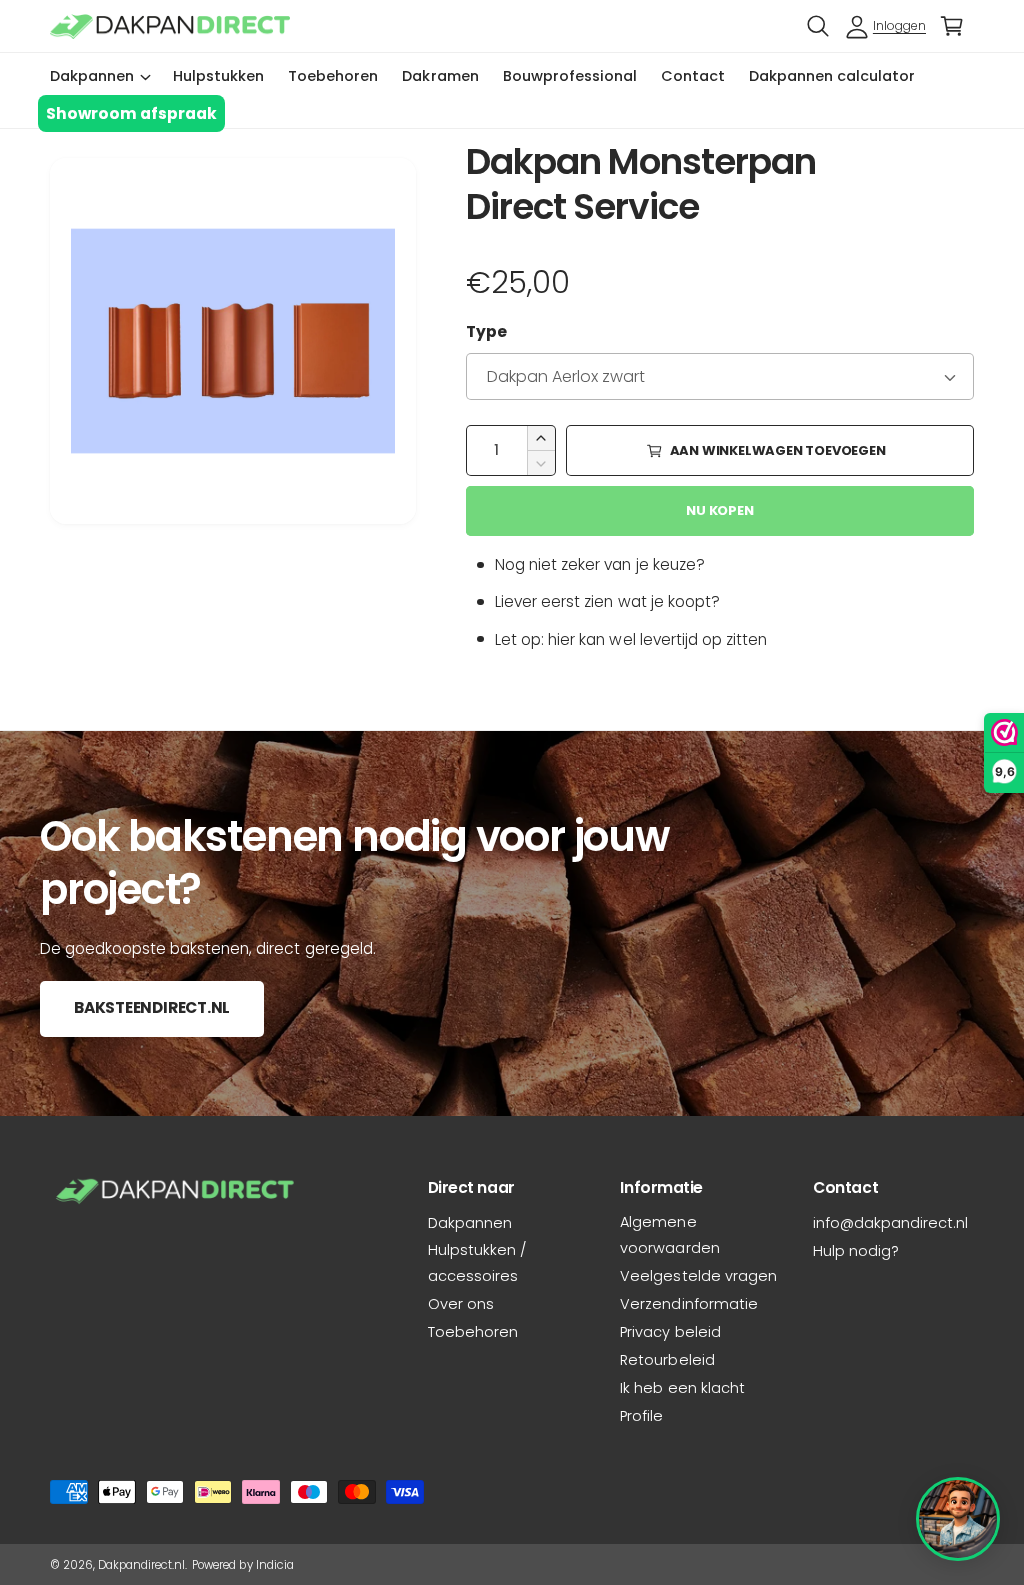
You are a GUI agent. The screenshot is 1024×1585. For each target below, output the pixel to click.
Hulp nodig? (856, 1251)
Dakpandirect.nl (141, 1565)
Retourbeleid (667, 1360)
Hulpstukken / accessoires (477, 1263)
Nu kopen (719, 510)
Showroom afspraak (131, 113)
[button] (818, 26)
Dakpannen (470, 1223)
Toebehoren (473, 1332)
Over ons (461, 1304)
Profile (641, 1416)
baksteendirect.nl (152, 1007)
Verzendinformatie (688, 1304)
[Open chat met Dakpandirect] (958, 1519)
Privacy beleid (670, 1332)
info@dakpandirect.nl (890, 1223)
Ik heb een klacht (682, 1388)
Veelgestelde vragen (698, 1276)
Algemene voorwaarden (669, 1235)
